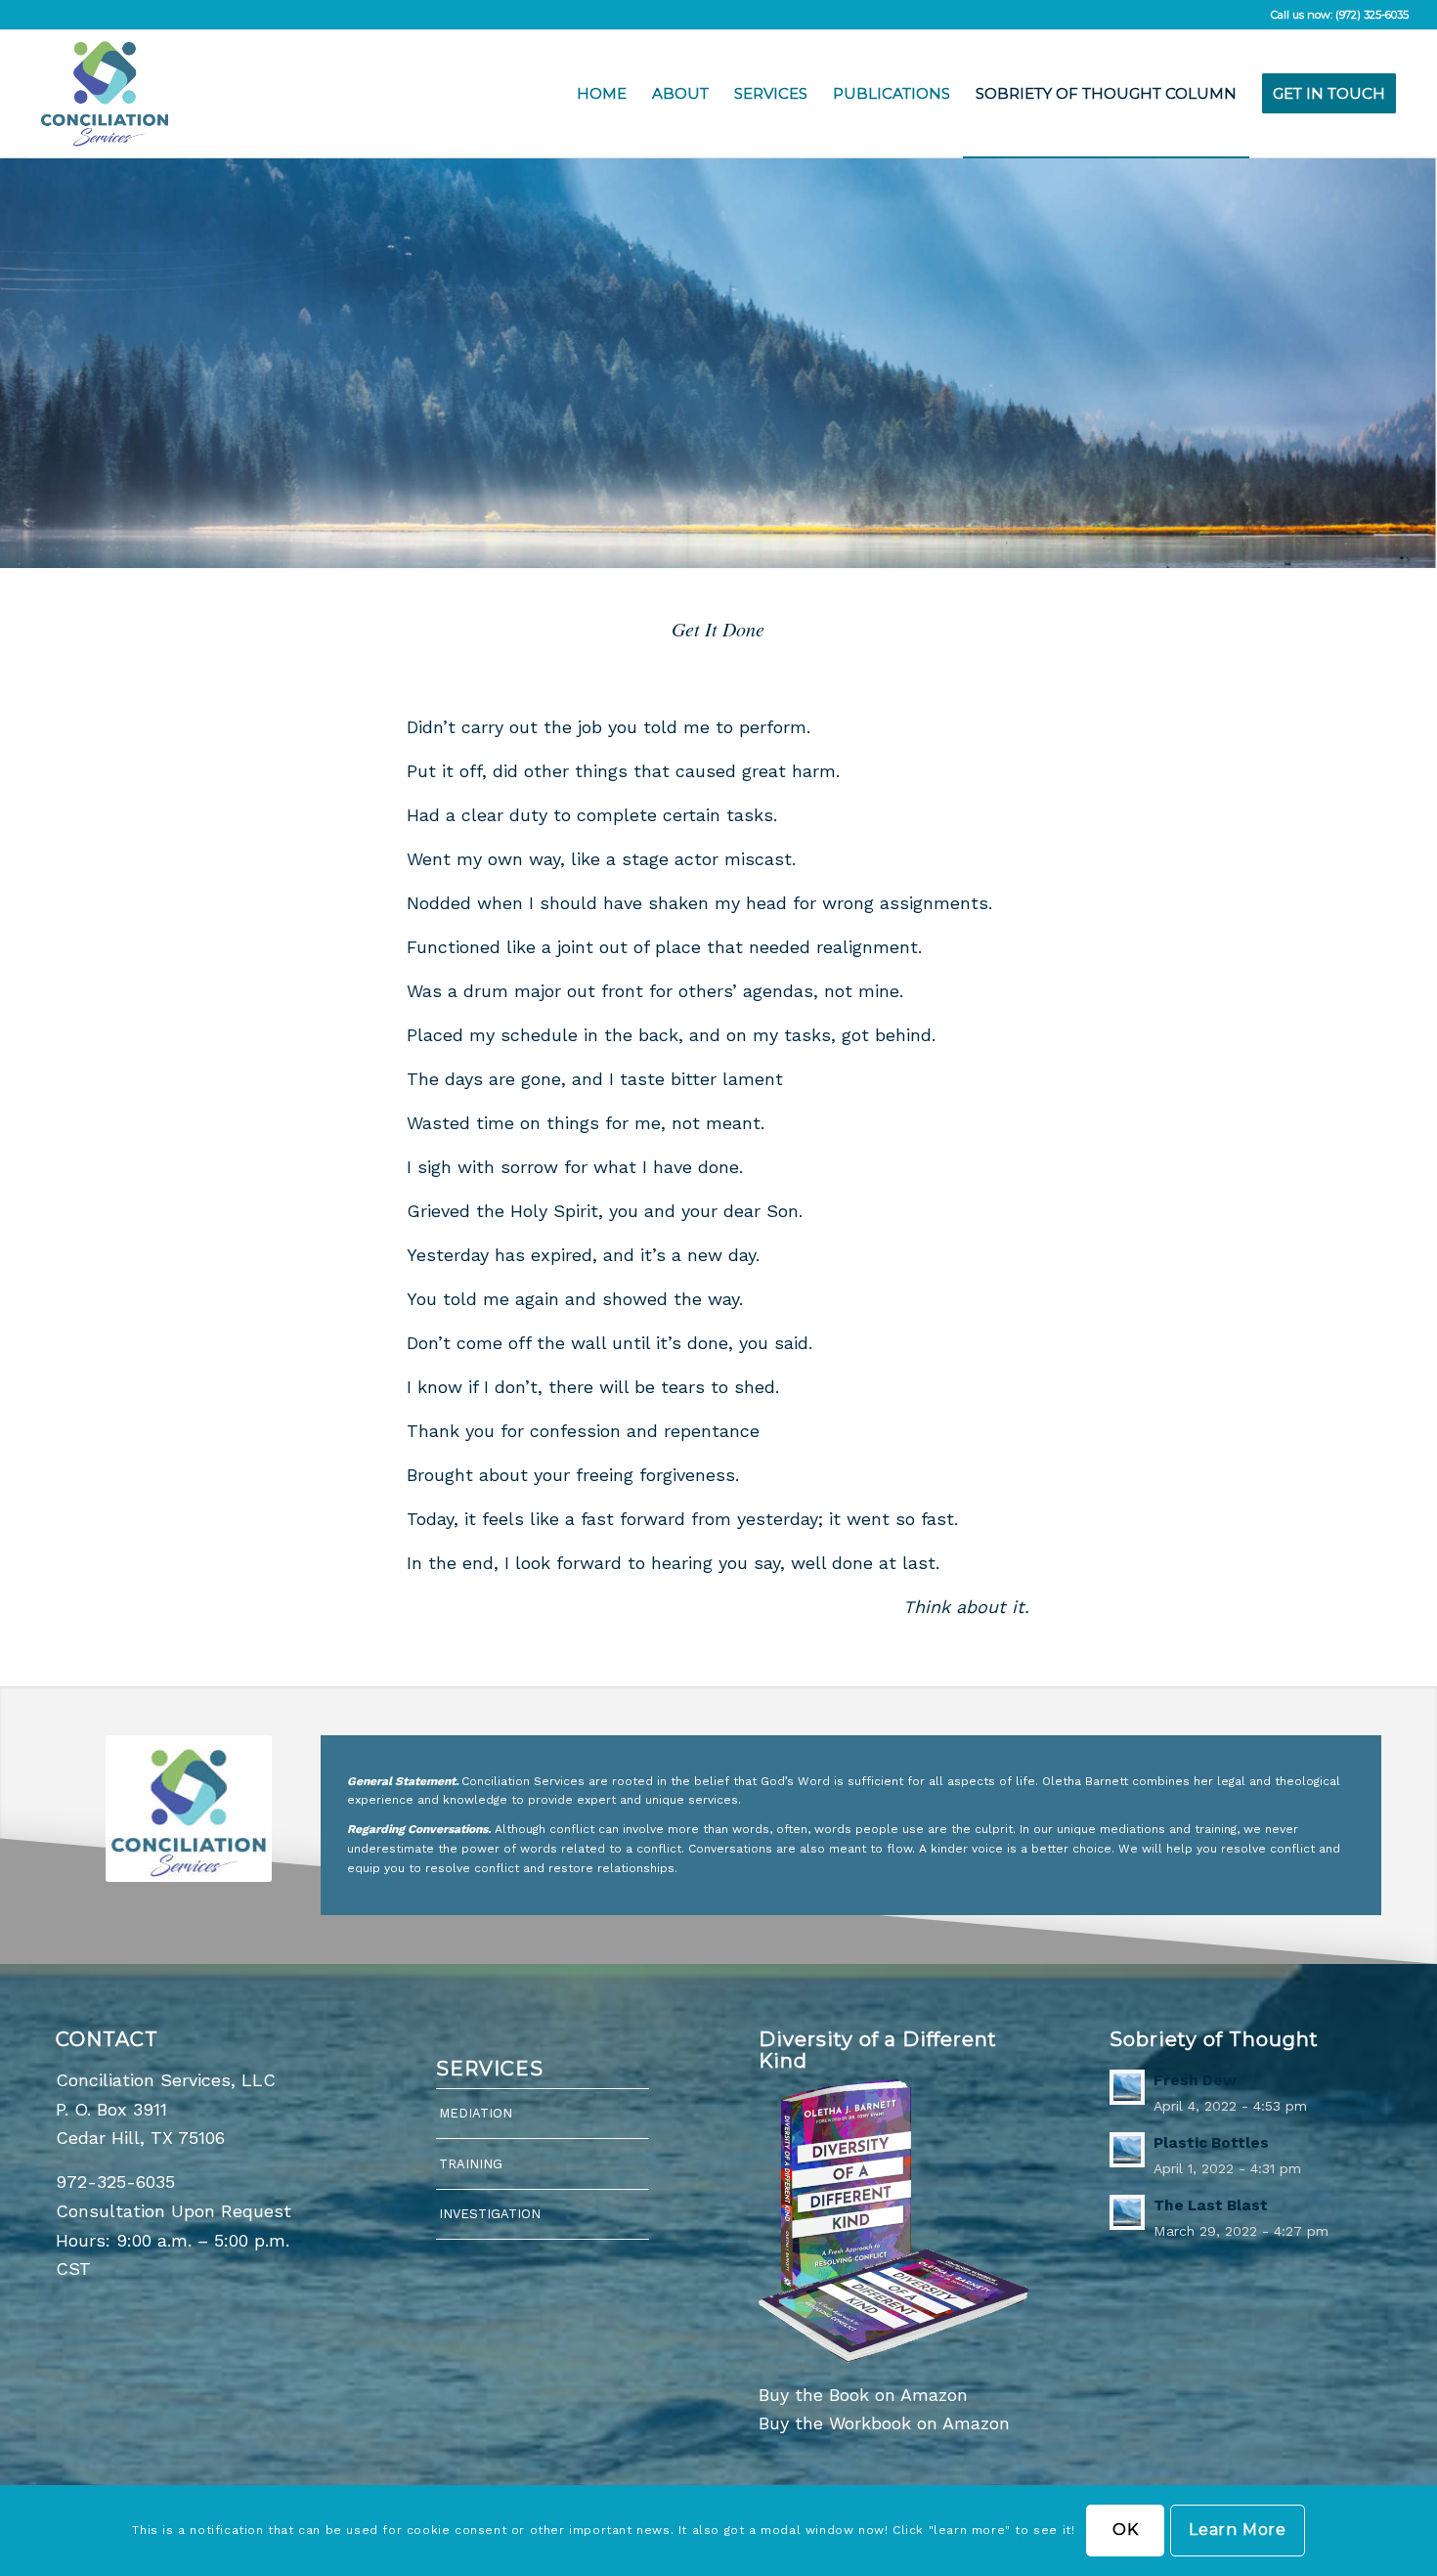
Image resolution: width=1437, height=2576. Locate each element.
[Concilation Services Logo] (105, 94)
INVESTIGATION (490, 2214)
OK (1126, 2531)
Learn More (1238, 2531)
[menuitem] (602, 94)
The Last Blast (1211, 2205)
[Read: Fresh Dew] (1127, 2087)
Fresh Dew (1195, 2080)
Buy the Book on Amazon (863, 2395)
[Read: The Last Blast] (1127, 2212)
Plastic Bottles (1211, 2143)
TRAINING (471, 2164)
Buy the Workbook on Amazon (884, 2423)
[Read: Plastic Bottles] (1127, 2150)
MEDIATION (476, 2113)
